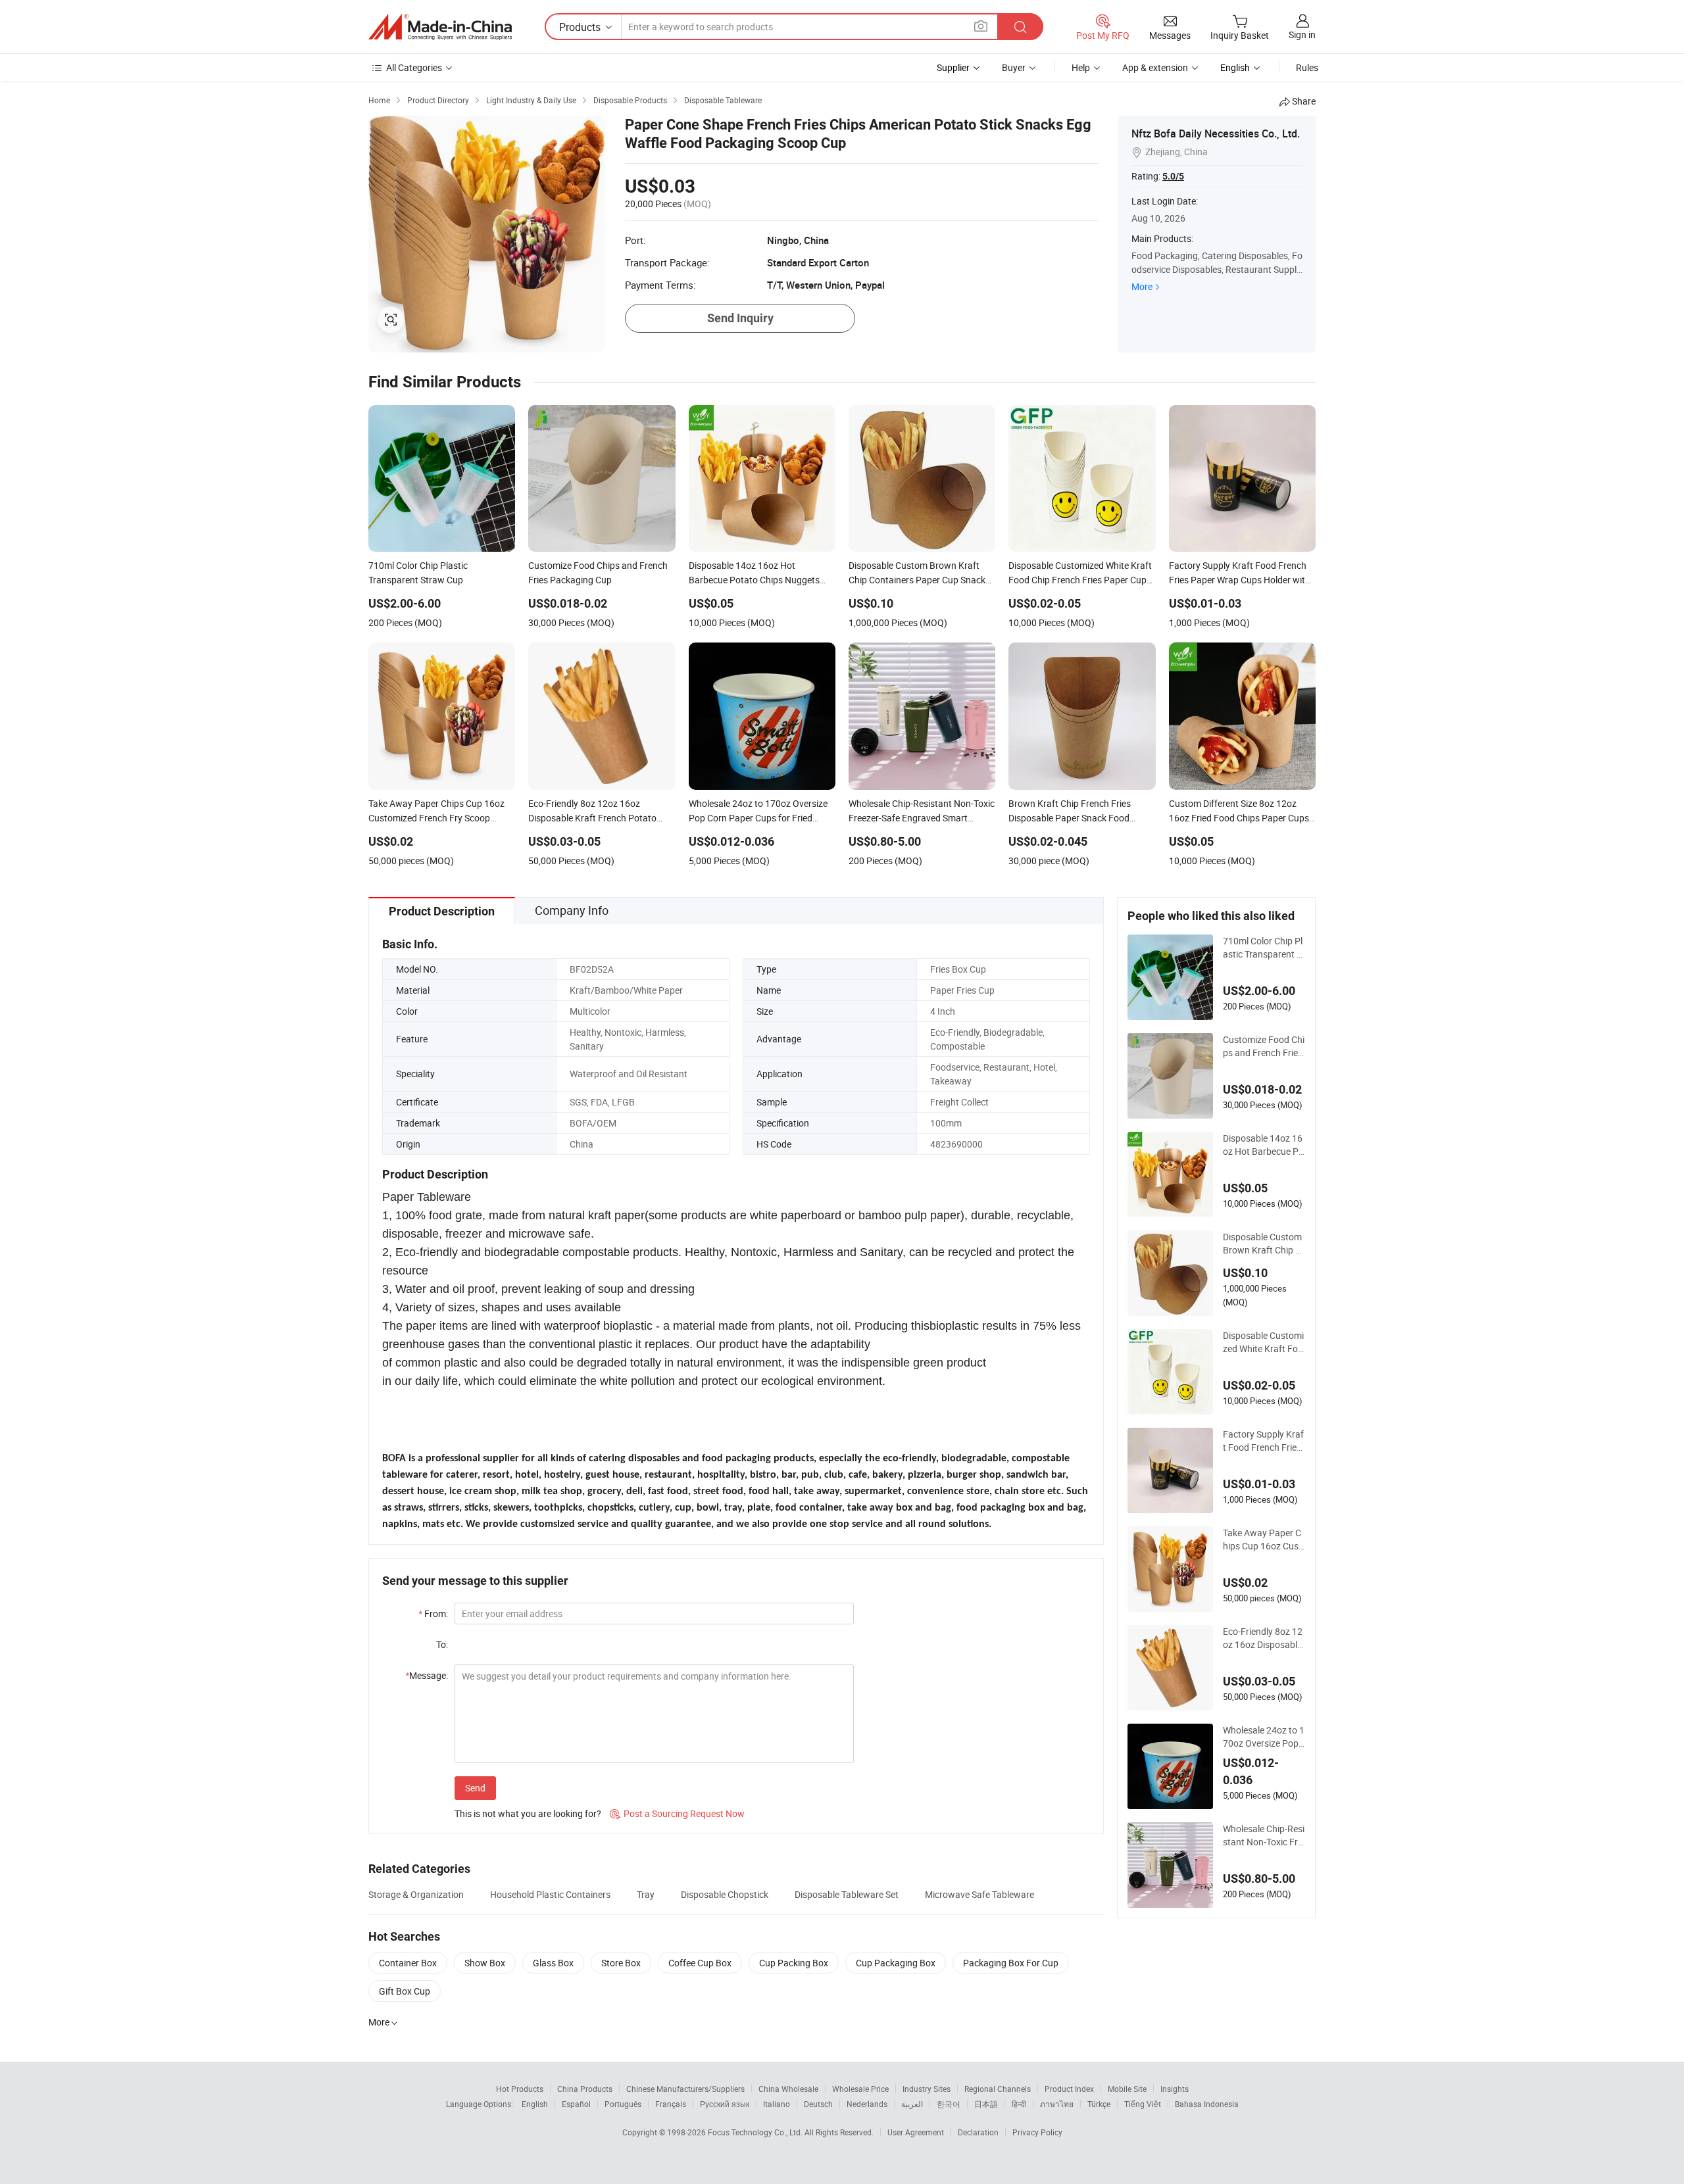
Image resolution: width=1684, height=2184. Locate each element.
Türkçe (1099, 2104)
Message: (427, 1675)
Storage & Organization (416, 1894)
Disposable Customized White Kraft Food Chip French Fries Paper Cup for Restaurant (1264, 1342)
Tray (646, 1894)
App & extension (1155, 67)
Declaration (978, 2132)
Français (671, 2104)
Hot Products (520, 2089)
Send (475, 1788)
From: (433, 1614)
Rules (1307, 67)
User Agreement (916, 2132)
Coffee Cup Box (700, 1963)
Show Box (485, 1963)
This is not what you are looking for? (528, 1813)
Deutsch (818, 2104)
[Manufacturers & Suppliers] (440, 27)
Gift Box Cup (405, 1991)
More (1142, 286)
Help (1081, 67)
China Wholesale (788, 2089)
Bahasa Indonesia (1207, 2104)
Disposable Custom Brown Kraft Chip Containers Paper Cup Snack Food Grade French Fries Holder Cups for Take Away (1264, 1244)
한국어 (949, 2104)
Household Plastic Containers (550, 1894)
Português (623, 2104)
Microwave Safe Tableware (979, 1894)
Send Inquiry (740, 318)
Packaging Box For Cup (1011, 1963)
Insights (1175, 2089)
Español (576, 2104)
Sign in (1302, 35)
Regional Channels (998, 2089)
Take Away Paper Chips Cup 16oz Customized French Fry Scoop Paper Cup (1264, 1540)
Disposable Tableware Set (847, 1894)
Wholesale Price (860, 2089)
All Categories (414, 67)
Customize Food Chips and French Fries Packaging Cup (1264, 1046)
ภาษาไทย (1057, 2104)
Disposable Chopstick (725, 1894)
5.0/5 (1173, 176)
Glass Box (553, 1963)
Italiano (777, 2104)
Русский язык (725, 2104)
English (535, 2104)
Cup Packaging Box (896, 1963)
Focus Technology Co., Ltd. (756, 2132)
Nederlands (867, 2104)
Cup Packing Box (794, 1963)
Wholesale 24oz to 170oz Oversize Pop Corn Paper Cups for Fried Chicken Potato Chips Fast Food (1264, 1737)
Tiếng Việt (1143, 2104)
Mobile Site (1127, 2089)
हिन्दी (1019, 2104)
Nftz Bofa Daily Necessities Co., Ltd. (1216, 133)
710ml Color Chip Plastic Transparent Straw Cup (1264, 948)
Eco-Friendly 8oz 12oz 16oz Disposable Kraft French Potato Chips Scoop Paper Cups (1264, 1638)
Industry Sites (927, 2089)
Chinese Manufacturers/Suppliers (685, 2089)
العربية (912, 2104)
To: (442, 1644)
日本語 (986, 2104)
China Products (585, 2089)
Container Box (408, 1963)
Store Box (621, 1963)
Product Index (1069, 2089)
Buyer (1014, 67)
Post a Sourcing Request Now (677, 1813)
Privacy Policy (1037, 2132)
